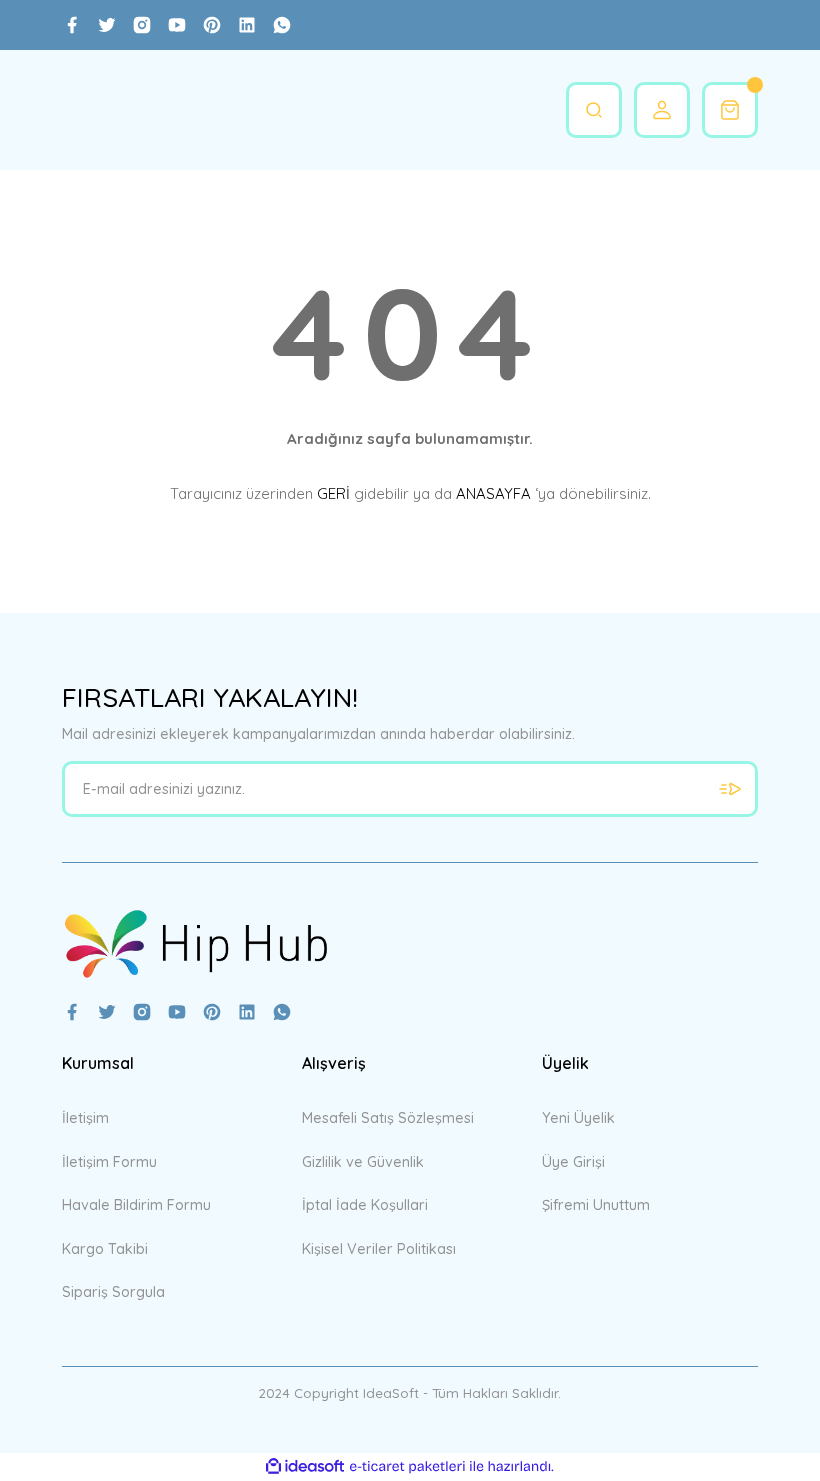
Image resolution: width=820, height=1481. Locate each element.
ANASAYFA (493, 493)
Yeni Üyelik (578, 1118)
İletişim (85, 1118)
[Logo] (195, 943)
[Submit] (730, 789)
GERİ (333, 493)
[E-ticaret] (407, 1466)
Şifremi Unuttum (596, 1205)
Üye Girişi (573, 1162)
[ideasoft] (305, 1467)
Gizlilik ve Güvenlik (363, 1162)
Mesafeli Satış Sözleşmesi (388, 1118)
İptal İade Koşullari (365, 1205)
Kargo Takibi (105, 1249)
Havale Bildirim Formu (136, 1205)
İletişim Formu (109, 1162)
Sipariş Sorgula (113, 1292)
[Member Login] (662, 110)
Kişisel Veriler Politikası (379, 1249)
